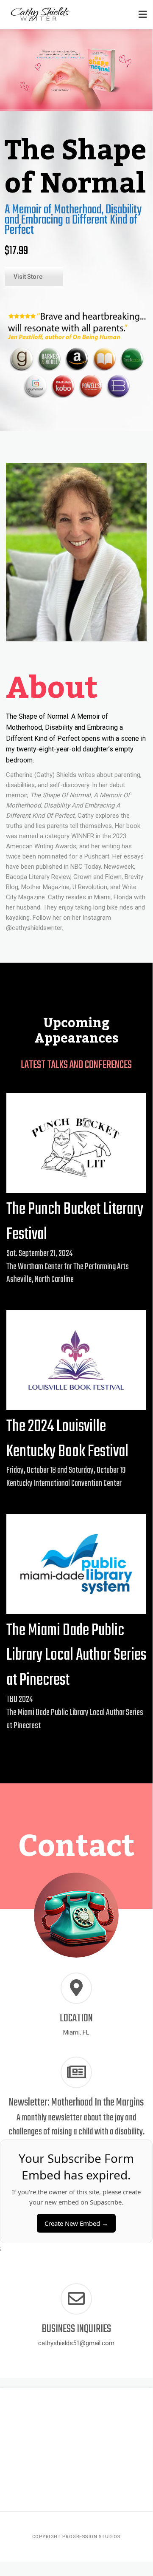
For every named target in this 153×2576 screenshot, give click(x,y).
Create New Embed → (76, 2223)
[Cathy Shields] (40, 15)
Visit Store (28, 277)
